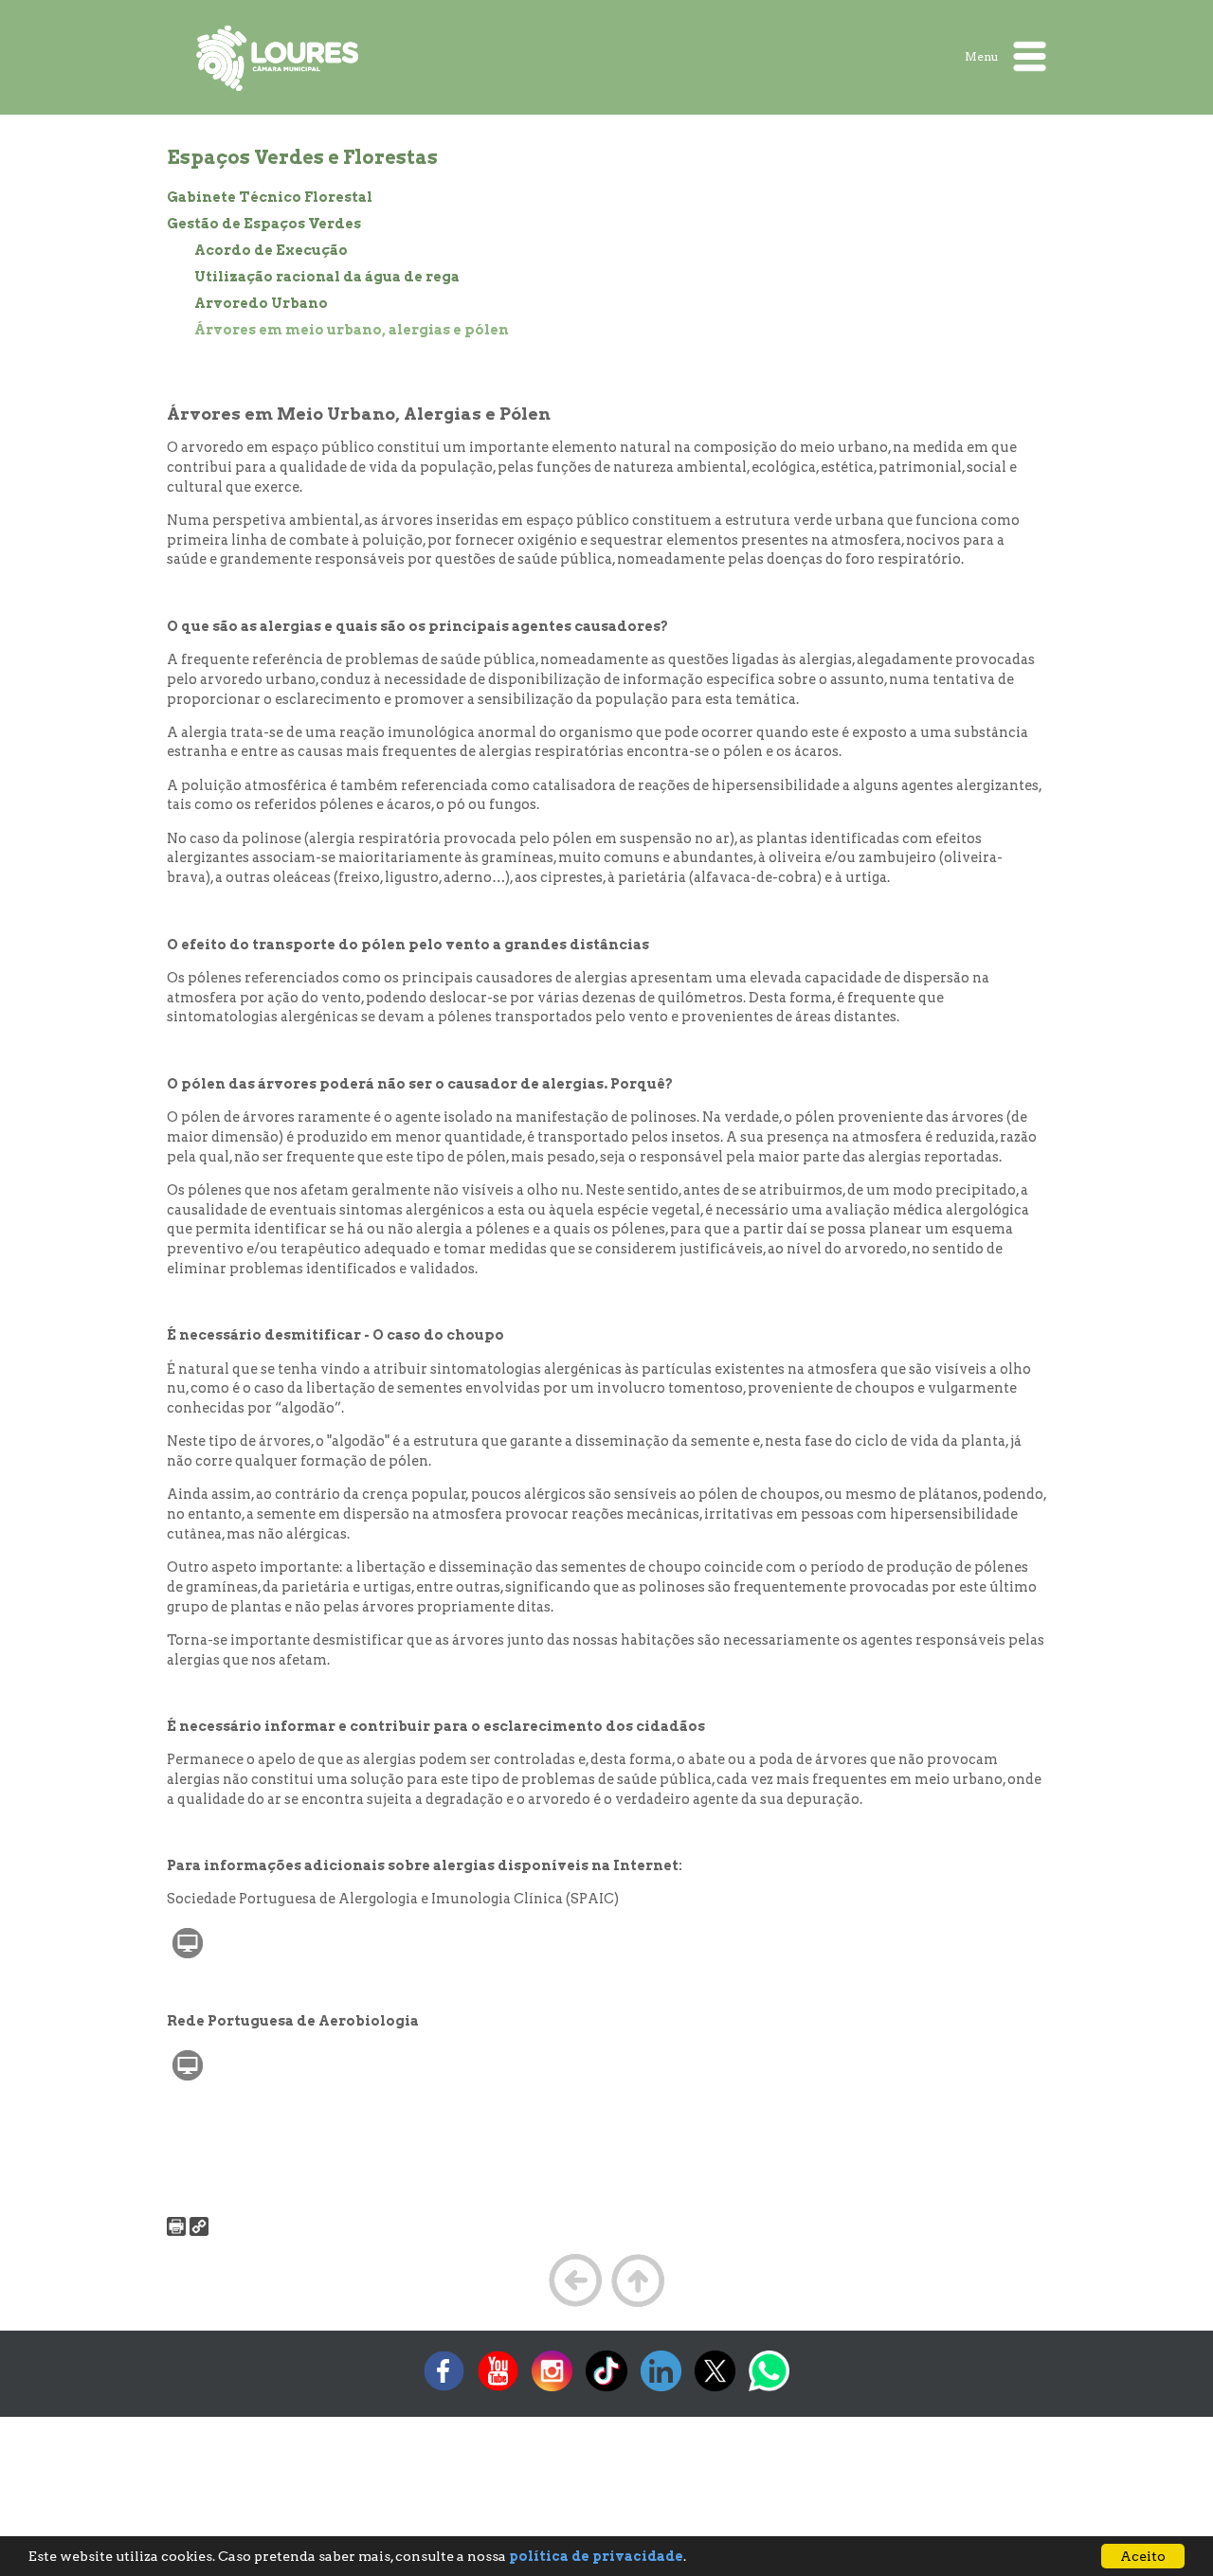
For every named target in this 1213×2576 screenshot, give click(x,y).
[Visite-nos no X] (715, 2391)
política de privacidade (596, 2556)
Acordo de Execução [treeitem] (271, 250)
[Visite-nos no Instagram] (552, 2391)
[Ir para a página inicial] (278, 58)
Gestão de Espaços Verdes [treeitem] (264, 224)
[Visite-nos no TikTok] (606, 2391)
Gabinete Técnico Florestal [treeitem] (270, 197)
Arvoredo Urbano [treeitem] (261, 303)
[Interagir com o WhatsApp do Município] (769, 2391)
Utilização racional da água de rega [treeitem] (327, 277)
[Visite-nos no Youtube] (498, 2391)
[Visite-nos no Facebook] (444, 2391)
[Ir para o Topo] (638, 2305)
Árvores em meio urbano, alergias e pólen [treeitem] (352, 330)
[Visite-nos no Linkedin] (661, 2391)
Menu (983, 55)
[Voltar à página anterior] (575, 2305)
